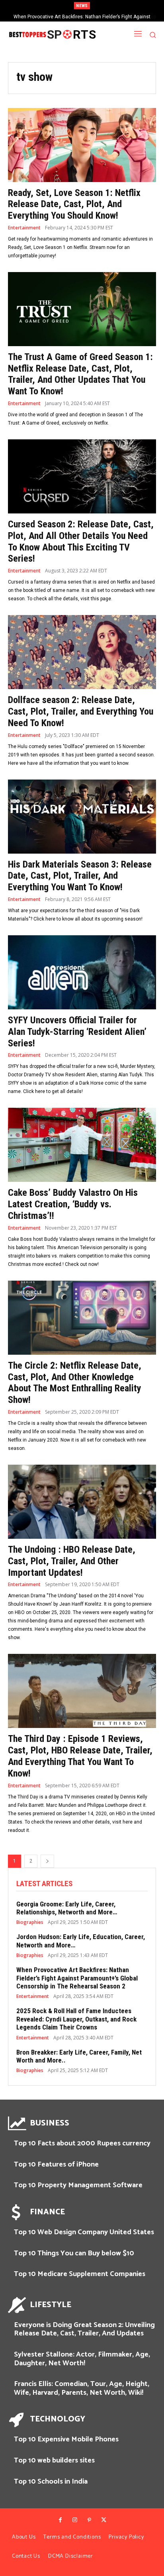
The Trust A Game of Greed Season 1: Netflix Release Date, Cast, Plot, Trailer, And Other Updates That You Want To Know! (80, 374)
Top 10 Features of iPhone (56, 2165)
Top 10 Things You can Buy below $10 (74, 2253)
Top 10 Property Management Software (78, 2185)
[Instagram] (75, 2520)
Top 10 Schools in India (51, 2482)
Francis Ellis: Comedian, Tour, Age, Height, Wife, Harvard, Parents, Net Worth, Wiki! (82, 2388)
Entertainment (24, 228)
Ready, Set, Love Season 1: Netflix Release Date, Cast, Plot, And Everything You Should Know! (74, 204)
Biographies (30, 1922)
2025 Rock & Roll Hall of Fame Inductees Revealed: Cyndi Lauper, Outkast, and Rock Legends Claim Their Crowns (76, 2019)
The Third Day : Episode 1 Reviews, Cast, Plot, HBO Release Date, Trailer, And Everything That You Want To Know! (80, 1756)
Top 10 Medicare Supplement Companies (80, 2274)
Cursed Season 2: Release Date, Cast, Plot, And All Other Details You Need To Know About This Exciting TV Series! (81, 541)
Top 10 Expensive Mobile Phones (66, 2439)
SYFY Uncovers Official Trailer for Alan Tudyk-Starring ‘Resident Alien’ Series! (77, 1032)
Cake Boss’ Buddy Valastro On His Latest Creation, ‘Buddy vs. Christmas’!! (73, 1204)
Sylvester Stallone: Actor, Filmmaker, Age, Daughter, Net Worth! (82, 2359)
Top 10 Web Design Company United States (84, 2232)
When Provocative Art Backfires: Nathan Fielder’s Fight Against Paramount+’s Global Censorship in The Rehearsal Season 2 (77, 1978)
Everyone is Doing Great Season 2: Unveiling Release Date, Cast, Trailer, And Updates (84, 2329)
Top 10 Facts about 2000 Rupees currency (82, 2143)
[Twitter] (103, 2520)
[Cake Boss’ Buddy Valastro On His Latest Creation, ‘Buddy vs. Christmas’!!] (82, 1145)
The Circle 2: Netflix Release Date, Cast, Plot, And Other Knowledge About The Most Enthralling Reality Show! (75, 1383)
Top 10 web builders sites (54, 2460)
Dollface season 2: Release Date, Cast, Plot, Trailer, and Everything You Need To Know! (81, 711)
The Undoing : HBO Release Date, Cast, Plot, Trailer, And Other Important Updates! (72, 1561)
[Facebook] (60, 2520)
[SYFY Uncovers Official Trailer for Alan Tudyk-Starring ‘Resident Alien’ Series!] (82, 972)
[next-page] (47, 1861)
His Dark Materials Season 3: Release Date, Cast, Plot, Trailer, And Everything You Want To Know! (80, 876)
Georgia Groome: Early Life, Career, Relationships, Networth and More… (67, 1908)
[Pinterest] (89, 2520)
